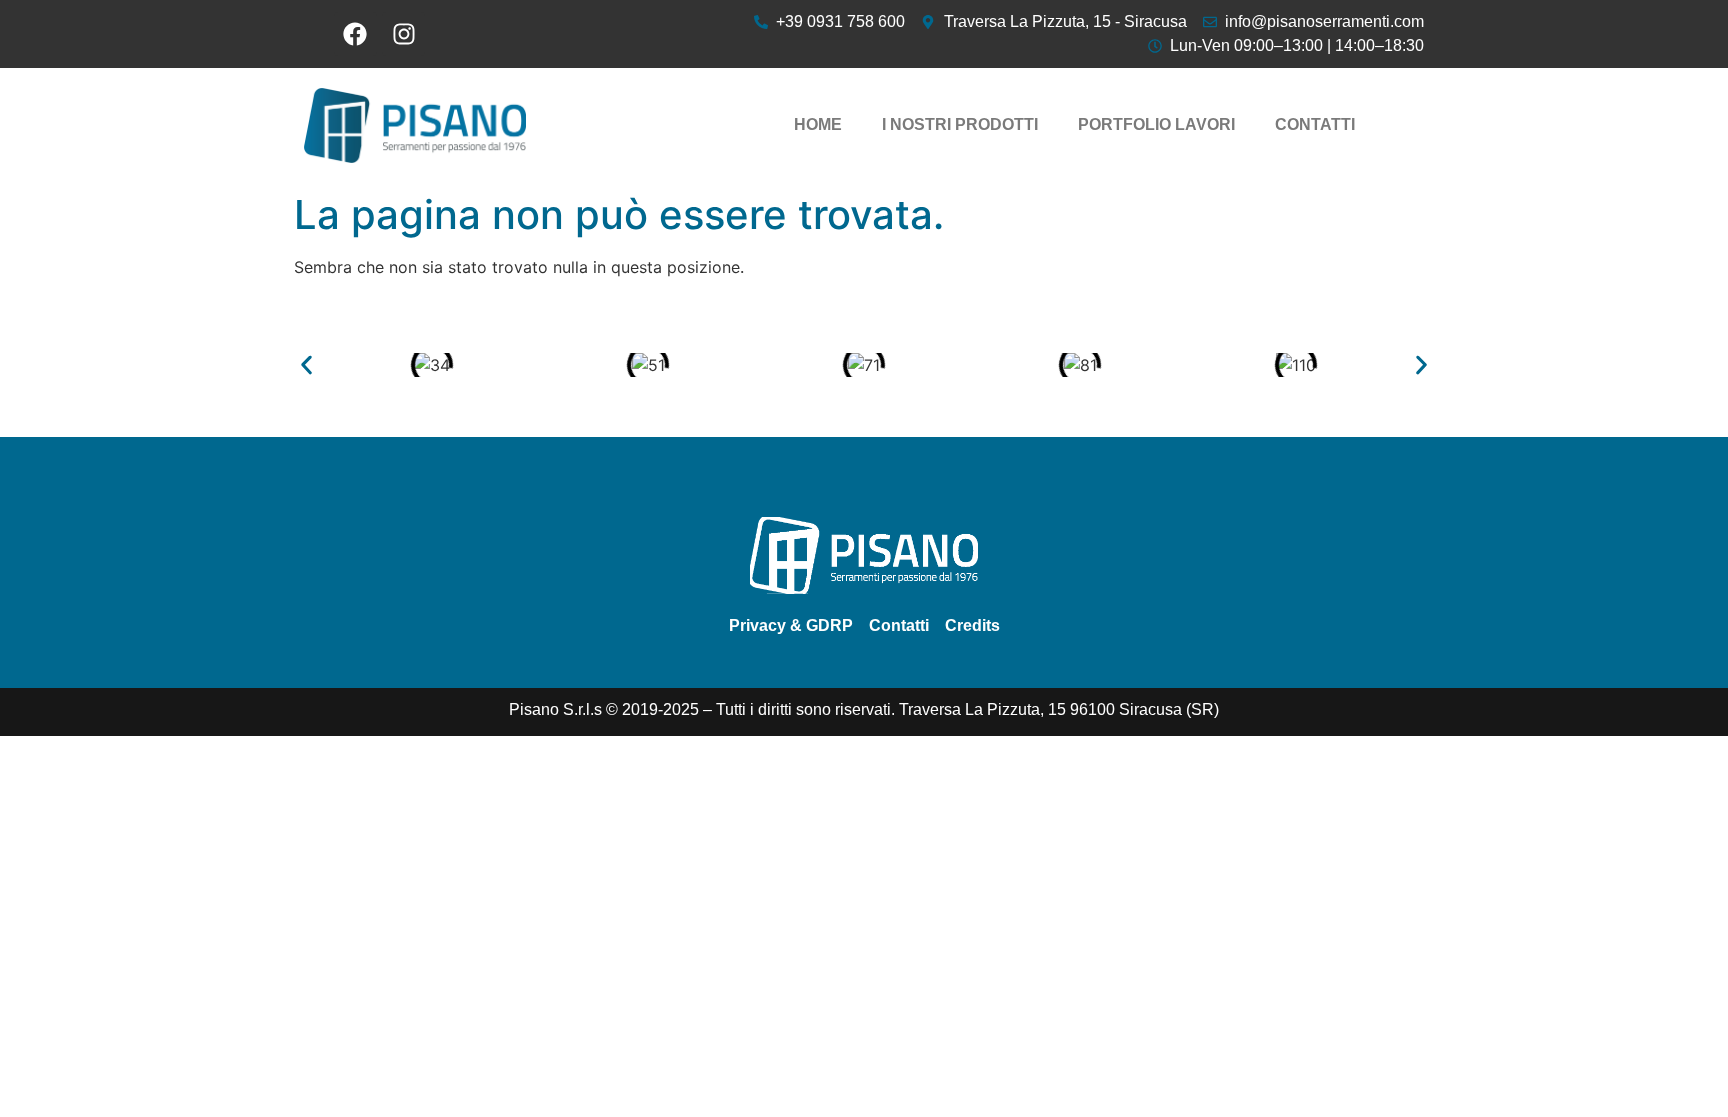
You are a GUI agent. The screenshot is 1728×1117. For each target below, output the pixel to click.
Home (818, 124)
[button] (306, 365)
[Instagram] (403, 33)
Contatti (1315, 124)
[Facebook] (355, 33)
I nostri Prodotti (960, 124)
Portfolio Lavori (1156, 124)
